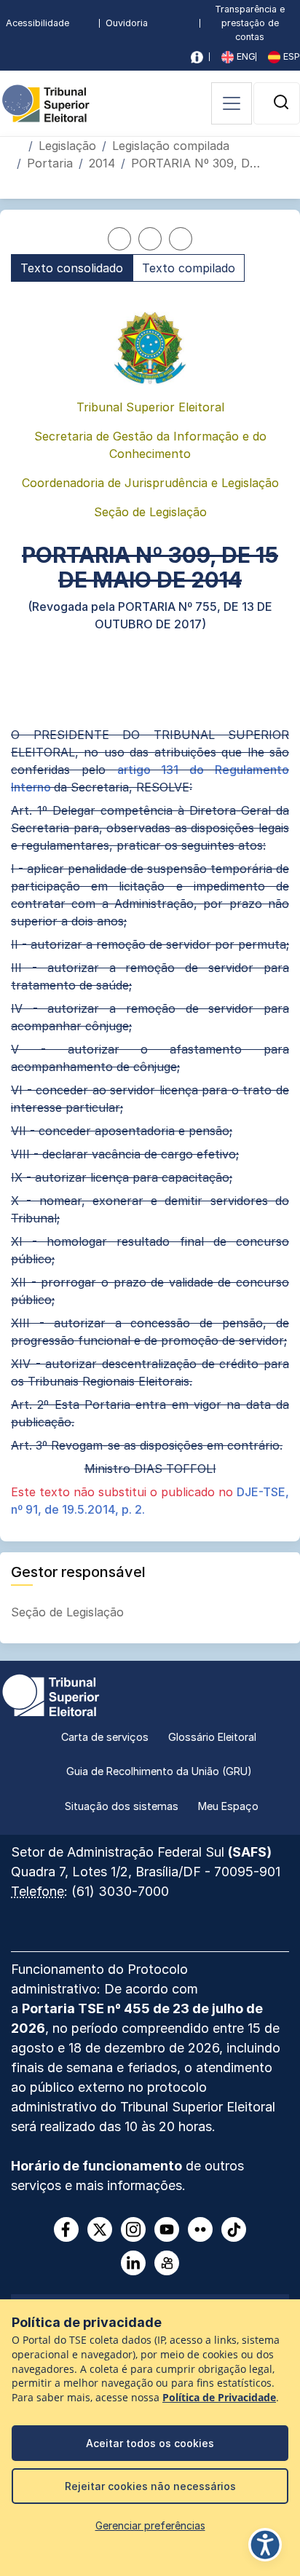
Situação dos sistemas (122, 1806)
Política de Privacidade (219, 2398)
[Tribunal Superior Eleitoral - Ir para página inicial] (46, 102)
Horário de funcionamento (96, 2166)
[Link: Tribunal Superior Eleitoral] (51, 1694)
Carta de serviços (105, 1737)
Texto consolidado (72, 268)
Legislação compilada (171, 146)
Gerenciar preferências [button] (150, 2525)
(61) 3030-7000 (120, 1891)
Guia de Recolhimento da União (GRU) (159, 1771)
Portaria (50, 163)
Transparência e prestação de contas (250, 23)
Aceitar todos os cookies (150, 2443)
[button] (281, 102)
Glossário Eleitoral (212, 1737)
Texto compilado (189, 268)
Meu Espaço (228, 1806)
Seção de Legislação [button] (69, 1612)
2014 (102, 163)
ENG (245, 56)
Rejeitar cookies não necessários (150, 2486)
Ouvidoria (127, 23)
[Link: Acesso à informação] (197, 57)
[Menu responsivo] (232, 103)
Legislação (67, 146)
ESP (290, 56)
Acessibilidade (37, 23)
